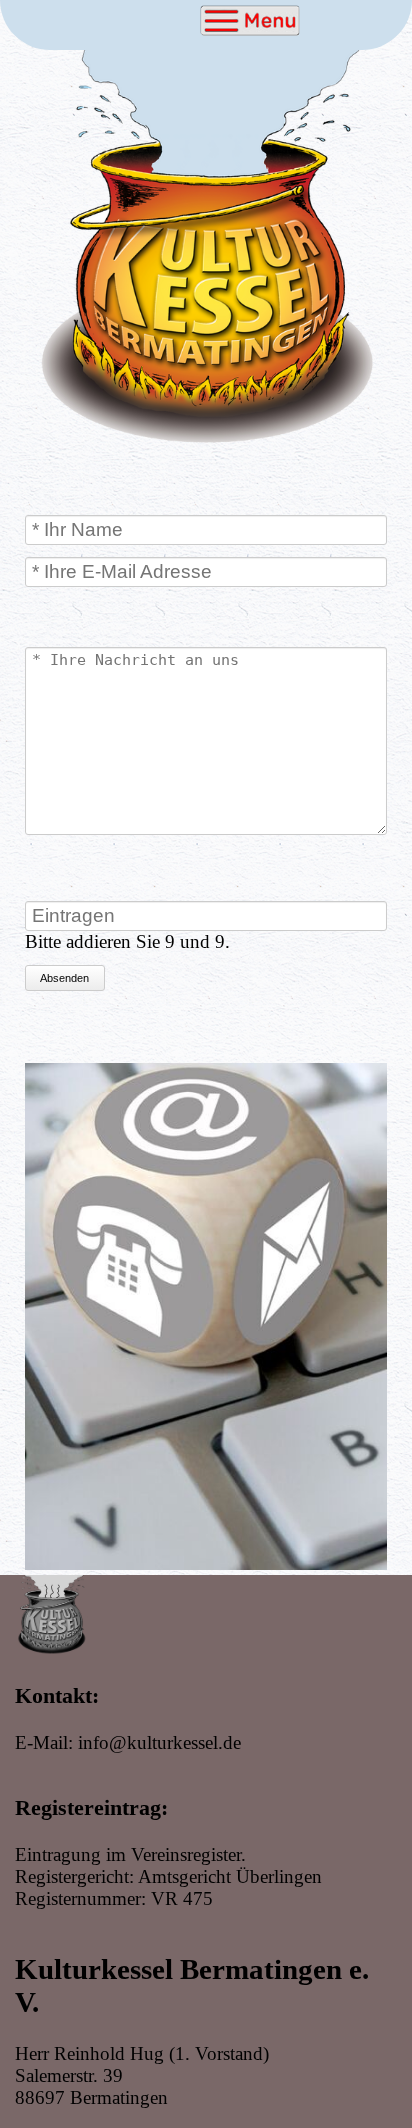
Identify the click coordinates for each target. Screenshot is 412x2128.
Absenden (64, 978)
